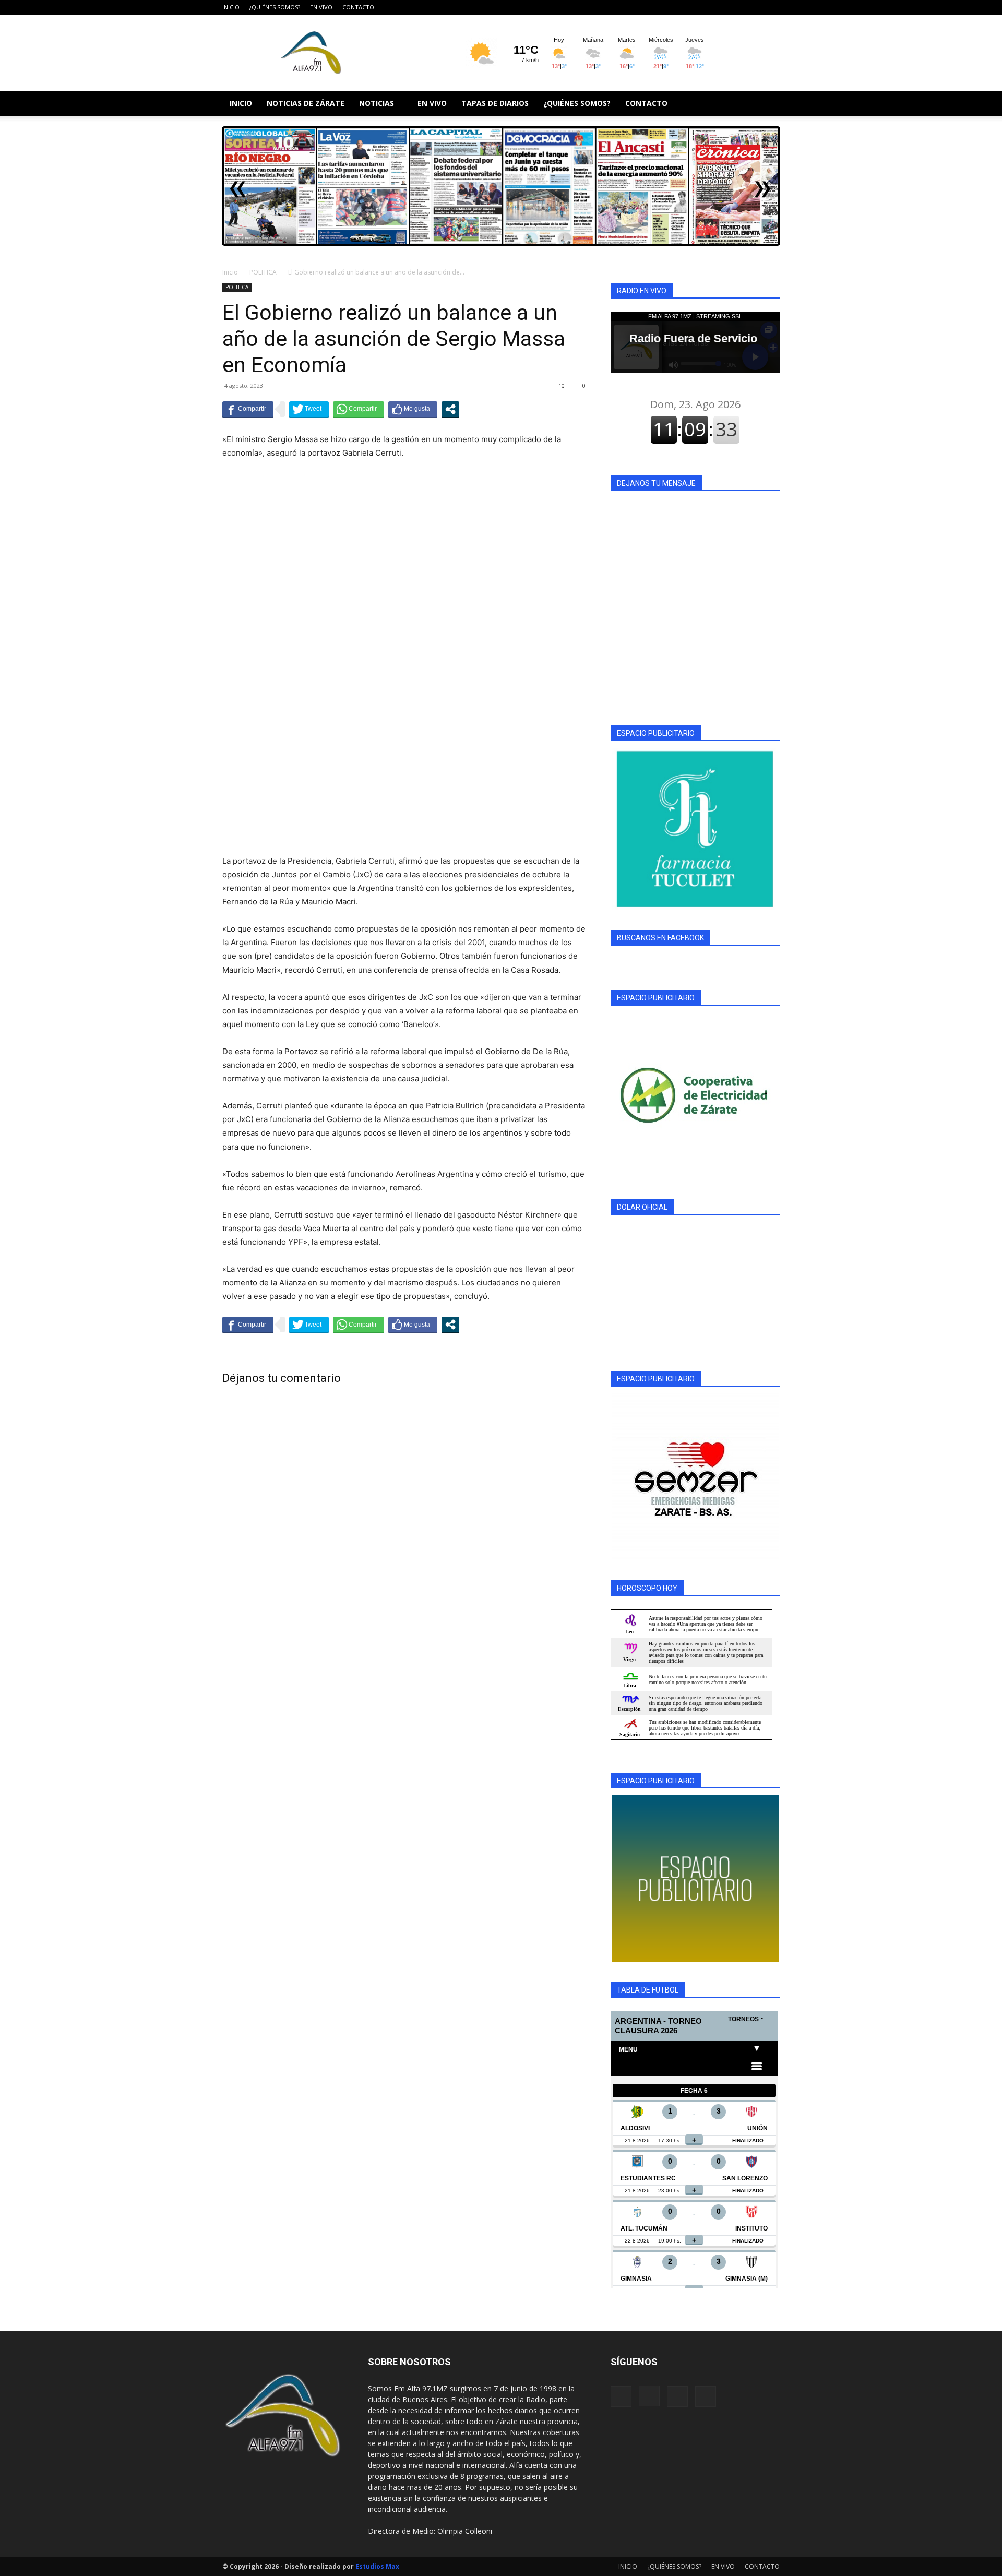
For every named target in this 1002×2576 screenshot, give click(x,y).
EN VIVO (321, 7)
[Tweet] (309, 409)
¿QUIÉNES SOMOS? (275, 7)
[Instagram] (737, 7)
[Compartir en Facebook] (248, 409)
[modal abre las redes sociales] (450, 409)
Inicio (230, 272)
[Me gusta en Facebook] (413, 409)
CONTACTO (358, 7)
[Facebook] (720, 7)
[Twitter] (772, 7)
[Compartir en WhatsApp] (359, 409)
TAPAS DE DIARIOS (495, 103)
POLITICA (263, 272)
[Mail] (755, 7)
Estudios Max (377, 2566)
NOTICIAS (377, 103)
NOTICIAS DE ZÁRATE (306, 103)
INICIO (231, 7)
